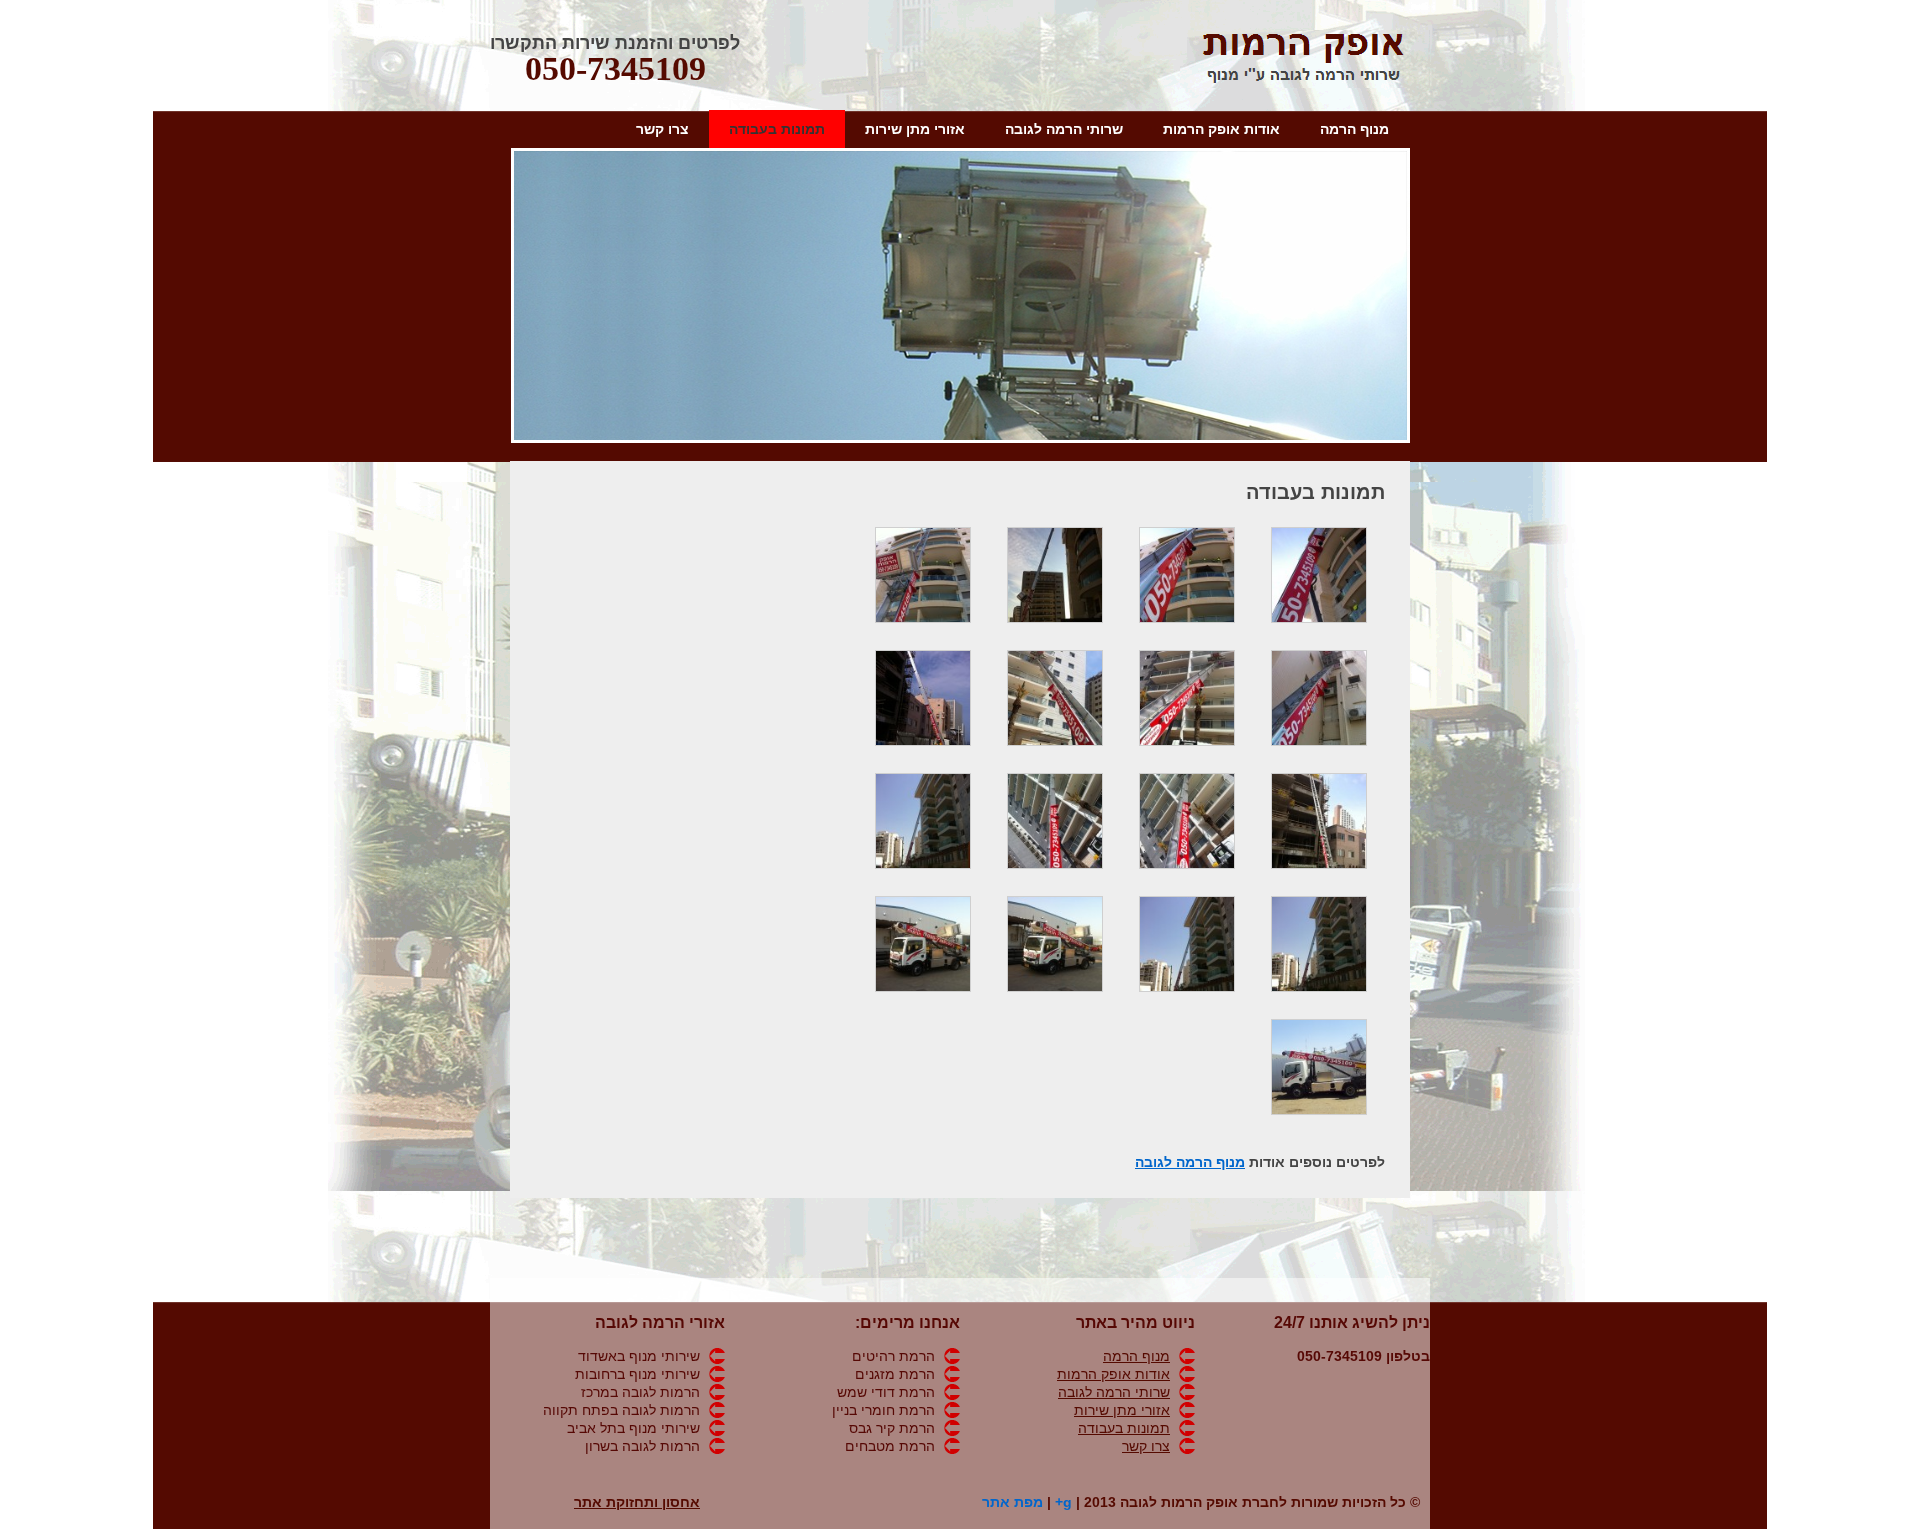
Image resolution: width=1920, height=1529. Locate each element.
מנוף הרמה (1354, 129)
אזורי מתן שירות (915, 129)
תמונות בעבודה (777, 129)
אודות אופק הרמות (1221, 129)
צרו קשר (662, 129)
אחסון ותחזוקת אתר (637, 1502)
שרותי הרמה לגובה (1064, 129)
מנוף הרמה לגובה (1190, 1162)
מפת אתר (1012, 1502)
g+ (1063, 1502)
